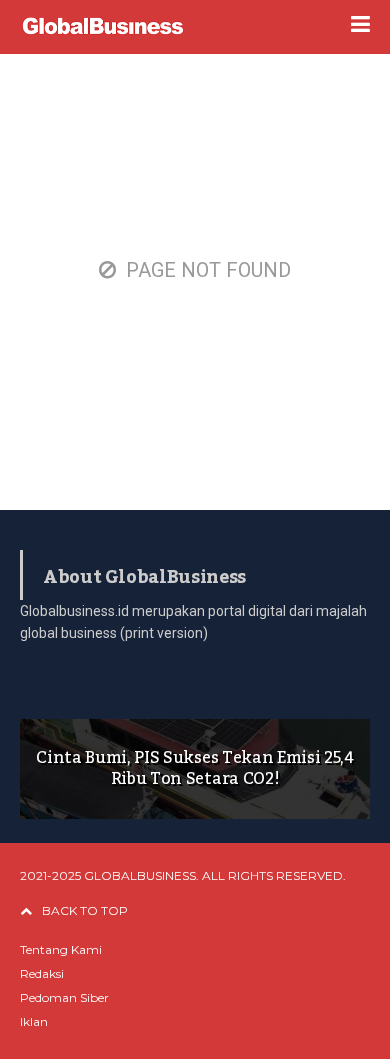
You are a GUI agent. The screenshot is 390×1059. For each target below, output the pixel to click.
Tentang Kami (61, 949)
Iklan (34, 1021)
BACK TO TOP (85, 910)
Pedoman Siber (64, 997)
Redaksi (42, 973)
